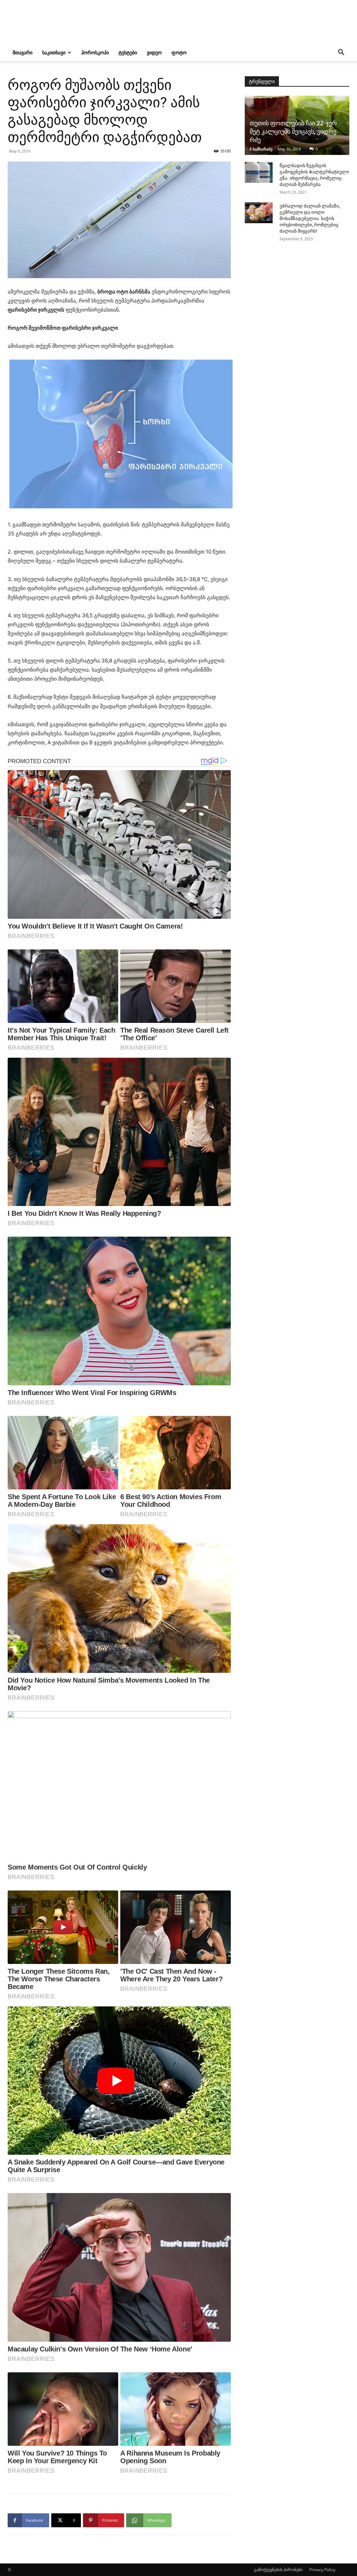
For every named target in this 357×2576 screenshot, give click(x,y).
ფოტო (179, 52)
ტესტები (128, 52)
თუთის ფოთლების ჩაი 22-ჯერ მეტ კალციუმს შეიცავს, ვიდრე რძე (293, 131)
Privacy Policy (322, 2570)
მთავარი (22, 52)
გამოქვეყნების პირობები (278, 2570)
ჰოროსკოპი (95, 52)
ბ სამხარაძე (261, 149)
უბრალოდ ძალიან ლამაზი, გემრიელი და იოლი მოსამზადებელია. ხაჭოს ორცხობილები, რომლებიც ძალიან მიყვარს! (310, 218)
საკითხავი (54, 52)
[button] (341, 53)
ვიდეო (154, 52)
